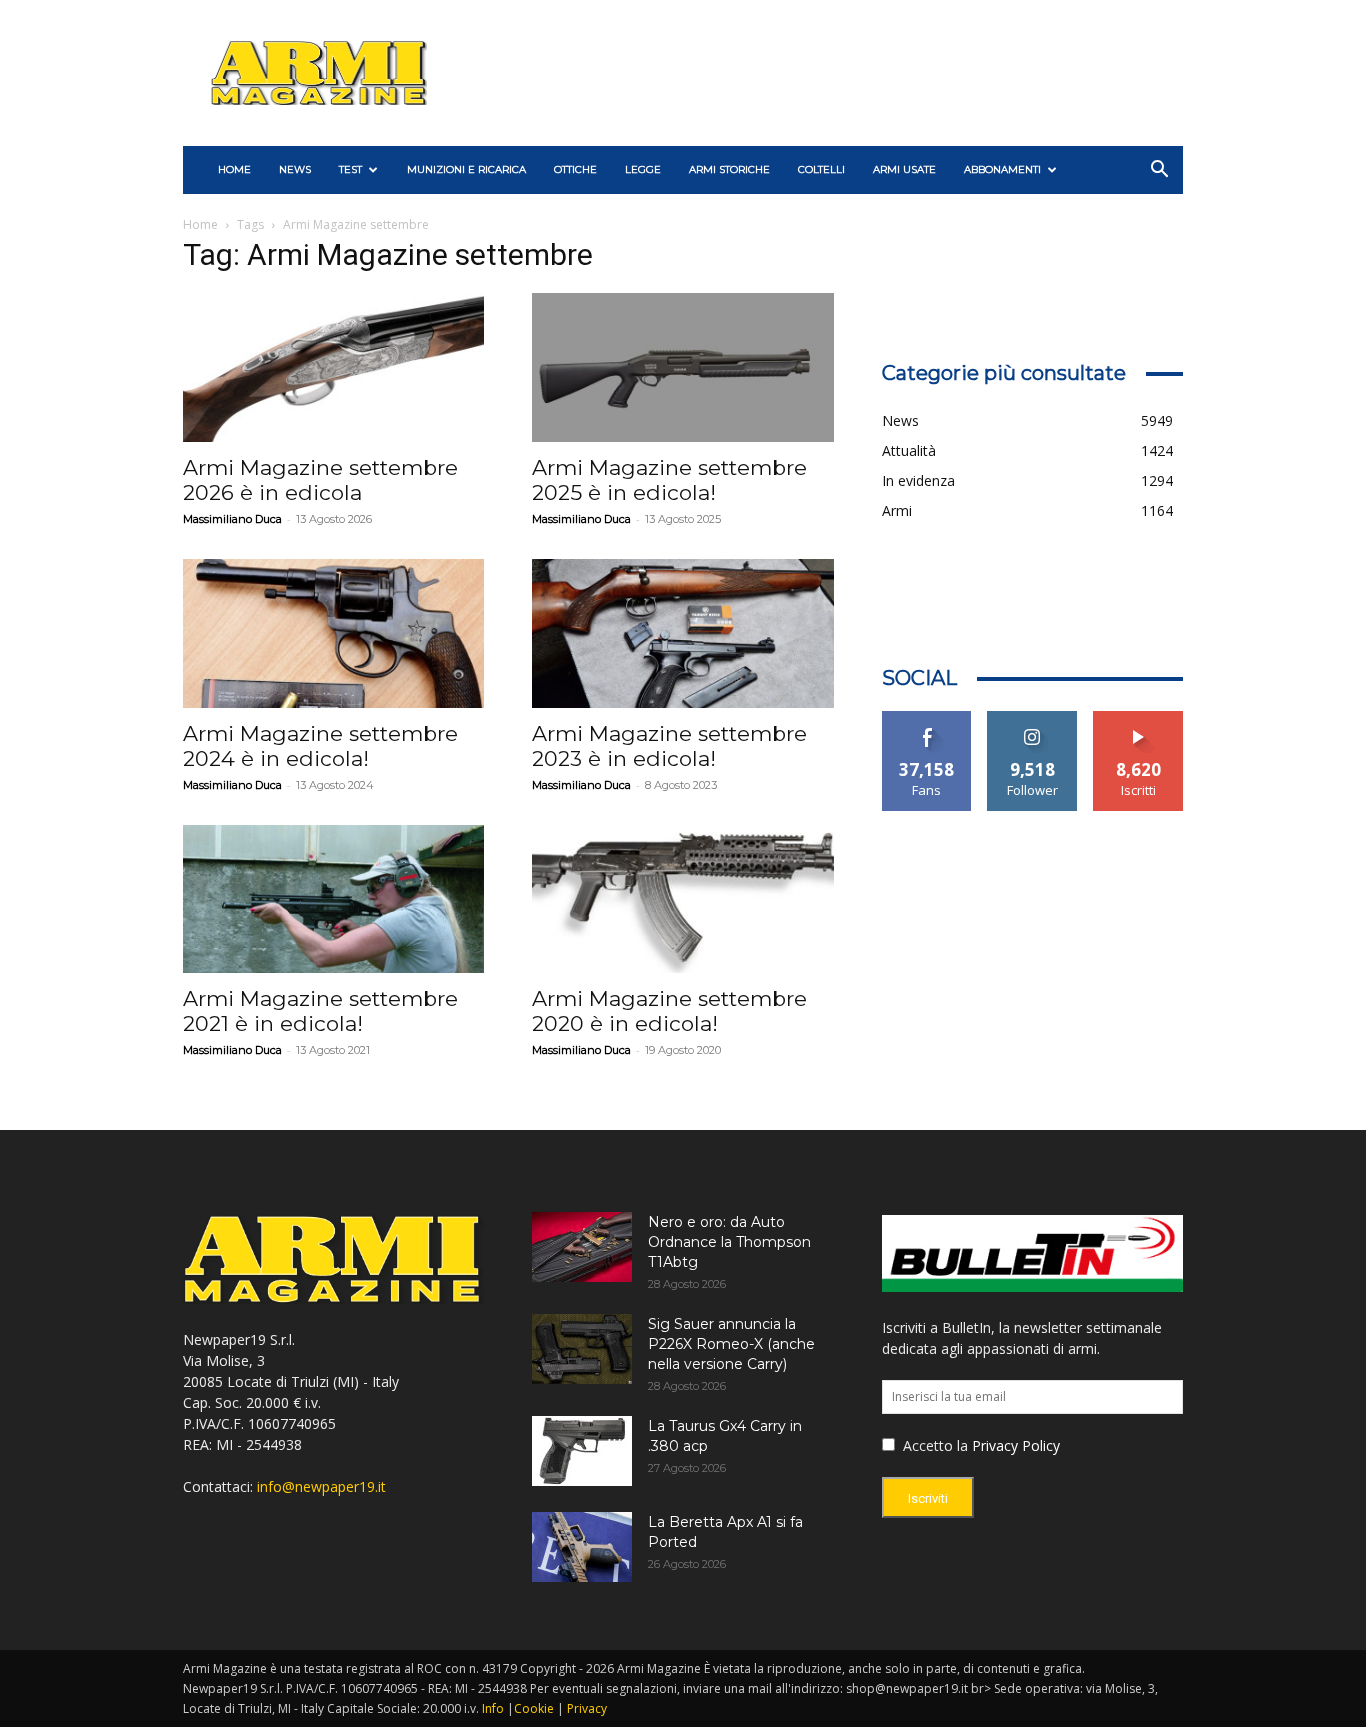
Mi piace (927, 718)
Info (493, 1708)
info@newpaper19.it (321, 1486)
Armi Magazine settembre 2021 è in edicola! (320, 1011)
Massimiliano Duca (232, 519)
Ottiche (575, 169)
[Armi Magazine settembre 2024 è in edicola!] (333, 633)
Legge (643, 169)
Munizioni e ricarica (466, 169)
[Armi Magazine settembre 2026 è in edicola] (333, 367)
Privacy (587, 1708)
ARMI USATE (904, 169)
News (295, 169)
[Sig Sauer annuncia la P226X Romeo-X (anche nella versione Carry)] (582, 1349)
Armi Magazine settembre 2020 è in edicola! (669, 1011)
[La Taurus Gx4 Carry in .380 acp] (582, 1451)
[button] (1159, 171)
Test (350, 169)
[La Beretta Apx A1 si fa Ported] (582, 1547)
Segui (1032, 718)
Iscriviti (1138, 718)
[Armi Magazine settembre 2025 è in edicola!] (682, 367)
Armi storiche (729, 169)
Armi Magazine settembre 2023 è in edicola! (669, 746)
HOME (234, 169)
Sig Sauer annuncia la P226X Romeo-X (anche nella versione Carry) (731, 1344)
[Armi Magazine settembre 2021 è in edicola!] (333, 899)
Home (200, 224)
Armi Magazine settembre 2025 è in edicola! (669, 480)
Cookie (534, 1708)
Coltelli (821, 169)
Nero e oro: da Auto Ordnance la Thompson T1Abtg (729, 1242)
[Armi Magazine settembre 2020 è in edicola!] (682, 899)
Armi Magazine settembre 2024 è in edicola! (320, 746)
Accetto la (933, 1445)
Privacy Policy (1016, 1445)
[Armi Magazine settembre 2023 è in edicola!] (682, 633)
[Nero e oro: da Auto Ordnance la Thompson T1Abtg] (582, 1247)
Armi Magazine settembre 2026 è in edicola (320, 480)
